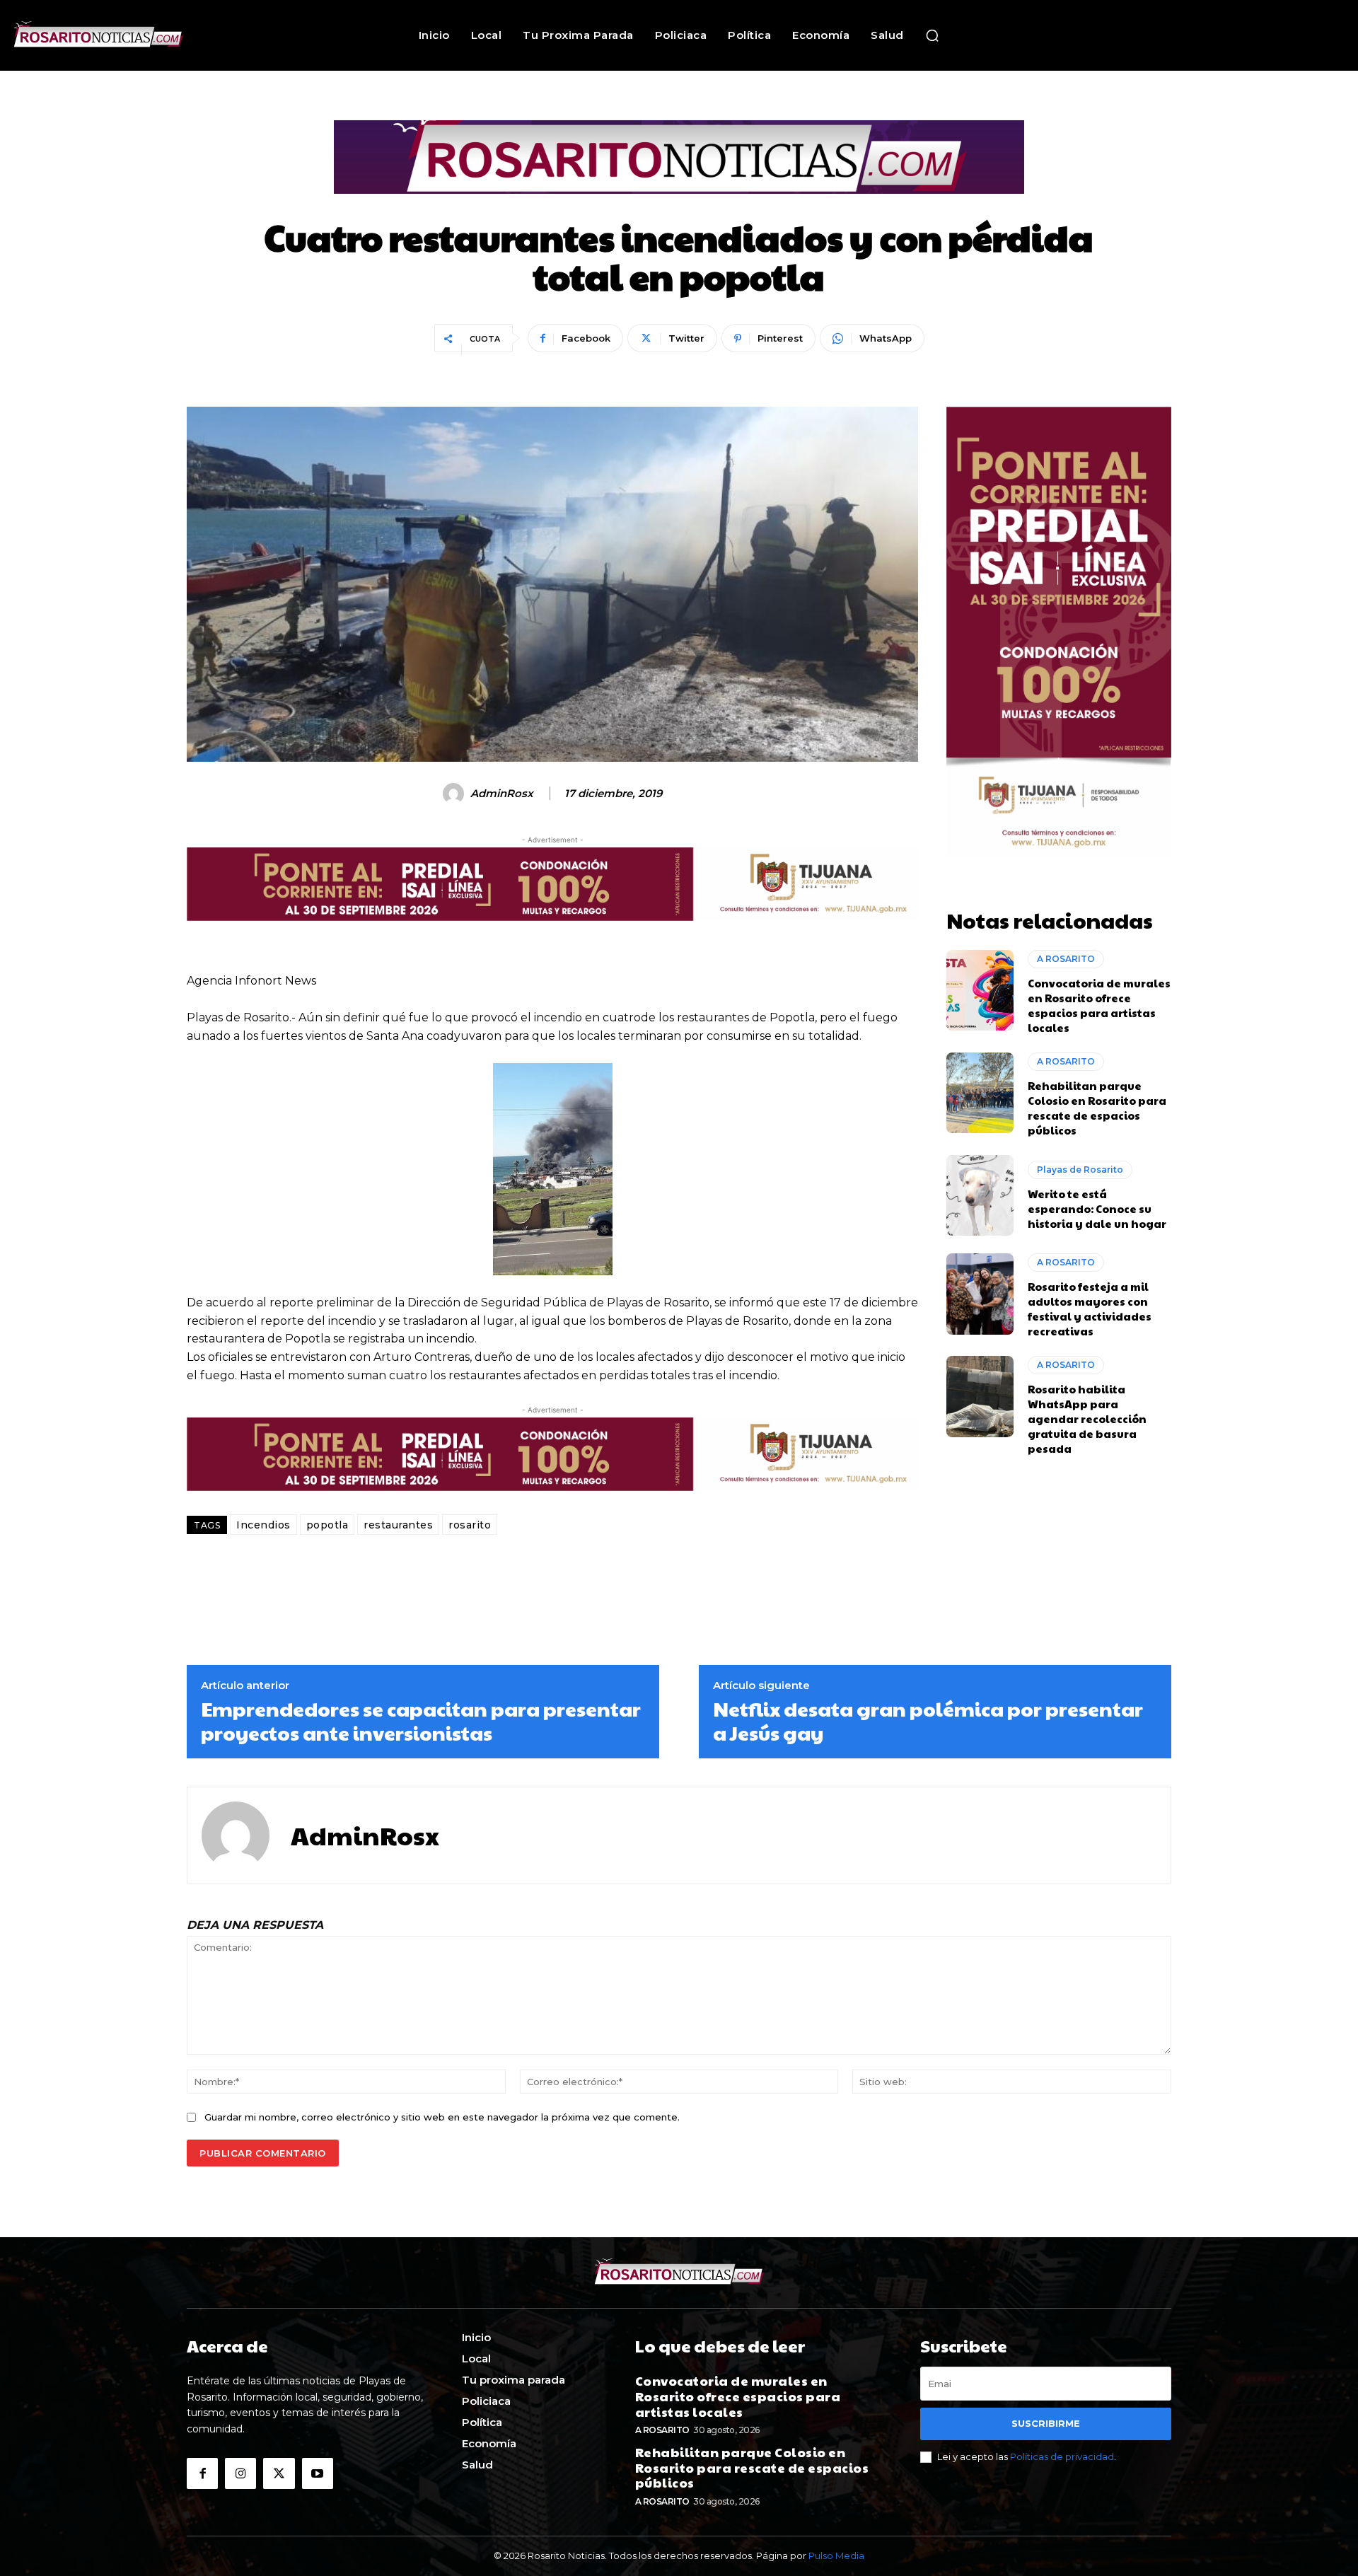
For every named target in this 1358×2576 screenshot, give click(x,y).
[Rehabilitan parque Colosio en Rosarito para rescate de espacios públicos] (980, 1093)
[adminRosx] (455, 794)
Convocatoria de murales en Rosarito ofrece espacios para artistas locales (1099, 1005)
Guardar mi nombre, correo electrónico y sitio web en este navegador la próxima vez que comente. (442, 2117)
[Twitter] (279, 2473)
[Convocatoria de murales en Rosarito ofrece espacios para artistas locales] (980, 990)
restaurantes (398, 1525)
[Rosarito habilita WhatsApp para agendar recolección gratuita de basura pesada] (980, 1396)
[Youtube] (318, 2473)
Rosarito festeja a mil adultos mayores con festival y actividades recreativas (1090, 1309)
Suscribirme (1046, 2423)
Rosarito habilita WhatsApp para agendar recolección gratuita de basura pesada (1087, 1418)
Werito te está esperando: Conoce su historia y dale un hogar (1097, 1208)
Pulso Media (836, 2555)
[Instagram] (240, 2473)
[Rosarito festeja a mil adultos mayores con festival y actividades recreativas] (980, 1294)
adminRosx (502, 794)
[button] (932, 35)
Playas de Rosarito (1080, 1170)
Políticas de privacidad (1062, 2456)
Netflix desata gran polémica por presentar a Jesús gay (928, 1721)
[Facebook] (202, 2473)
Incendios (263, 1525)
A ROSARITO (1066, 959)
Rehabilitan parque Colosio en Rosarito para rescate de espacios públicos (1097, 1108)
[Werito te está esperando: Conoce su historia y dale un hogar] (980, 1195)
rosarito (470, 1525)
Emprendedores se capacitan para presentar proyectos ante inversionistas (421, 1721)
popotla (327, 1525)
